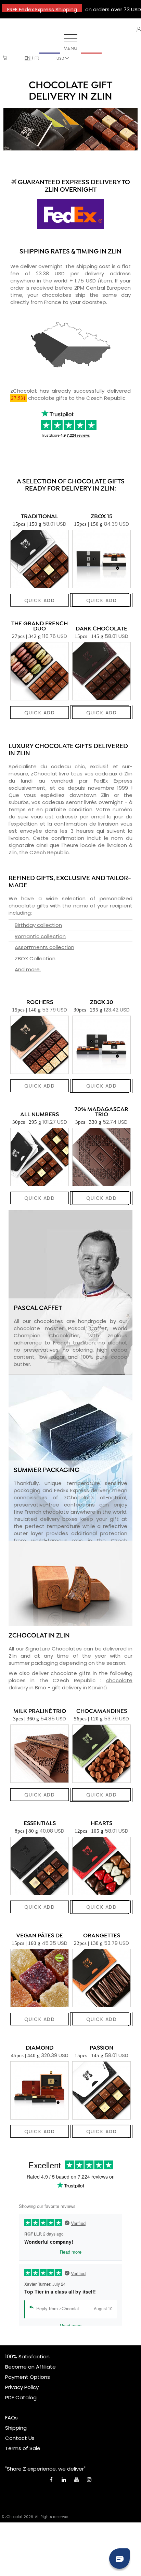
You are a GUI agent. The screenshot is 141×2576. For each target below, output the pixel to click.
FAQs (11, 2418)
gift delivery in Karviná (79, 1687)
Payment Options (28, 2377)
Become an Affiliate (30, 2367)
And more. (28, 969)
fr (37, 58)
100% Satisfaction (27, 2356)
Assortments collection (44, 947)
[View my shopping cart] (5, 58)
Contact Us (20, 2438)
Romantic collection (40, 936)
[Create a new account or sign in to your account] (139, 29)
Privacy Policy (22, 2387)
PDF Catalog (21, 2397)
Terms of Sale (23, 2448)
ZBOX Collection (35, 958)
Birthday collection (38, 925)
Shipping (16, 2428)
